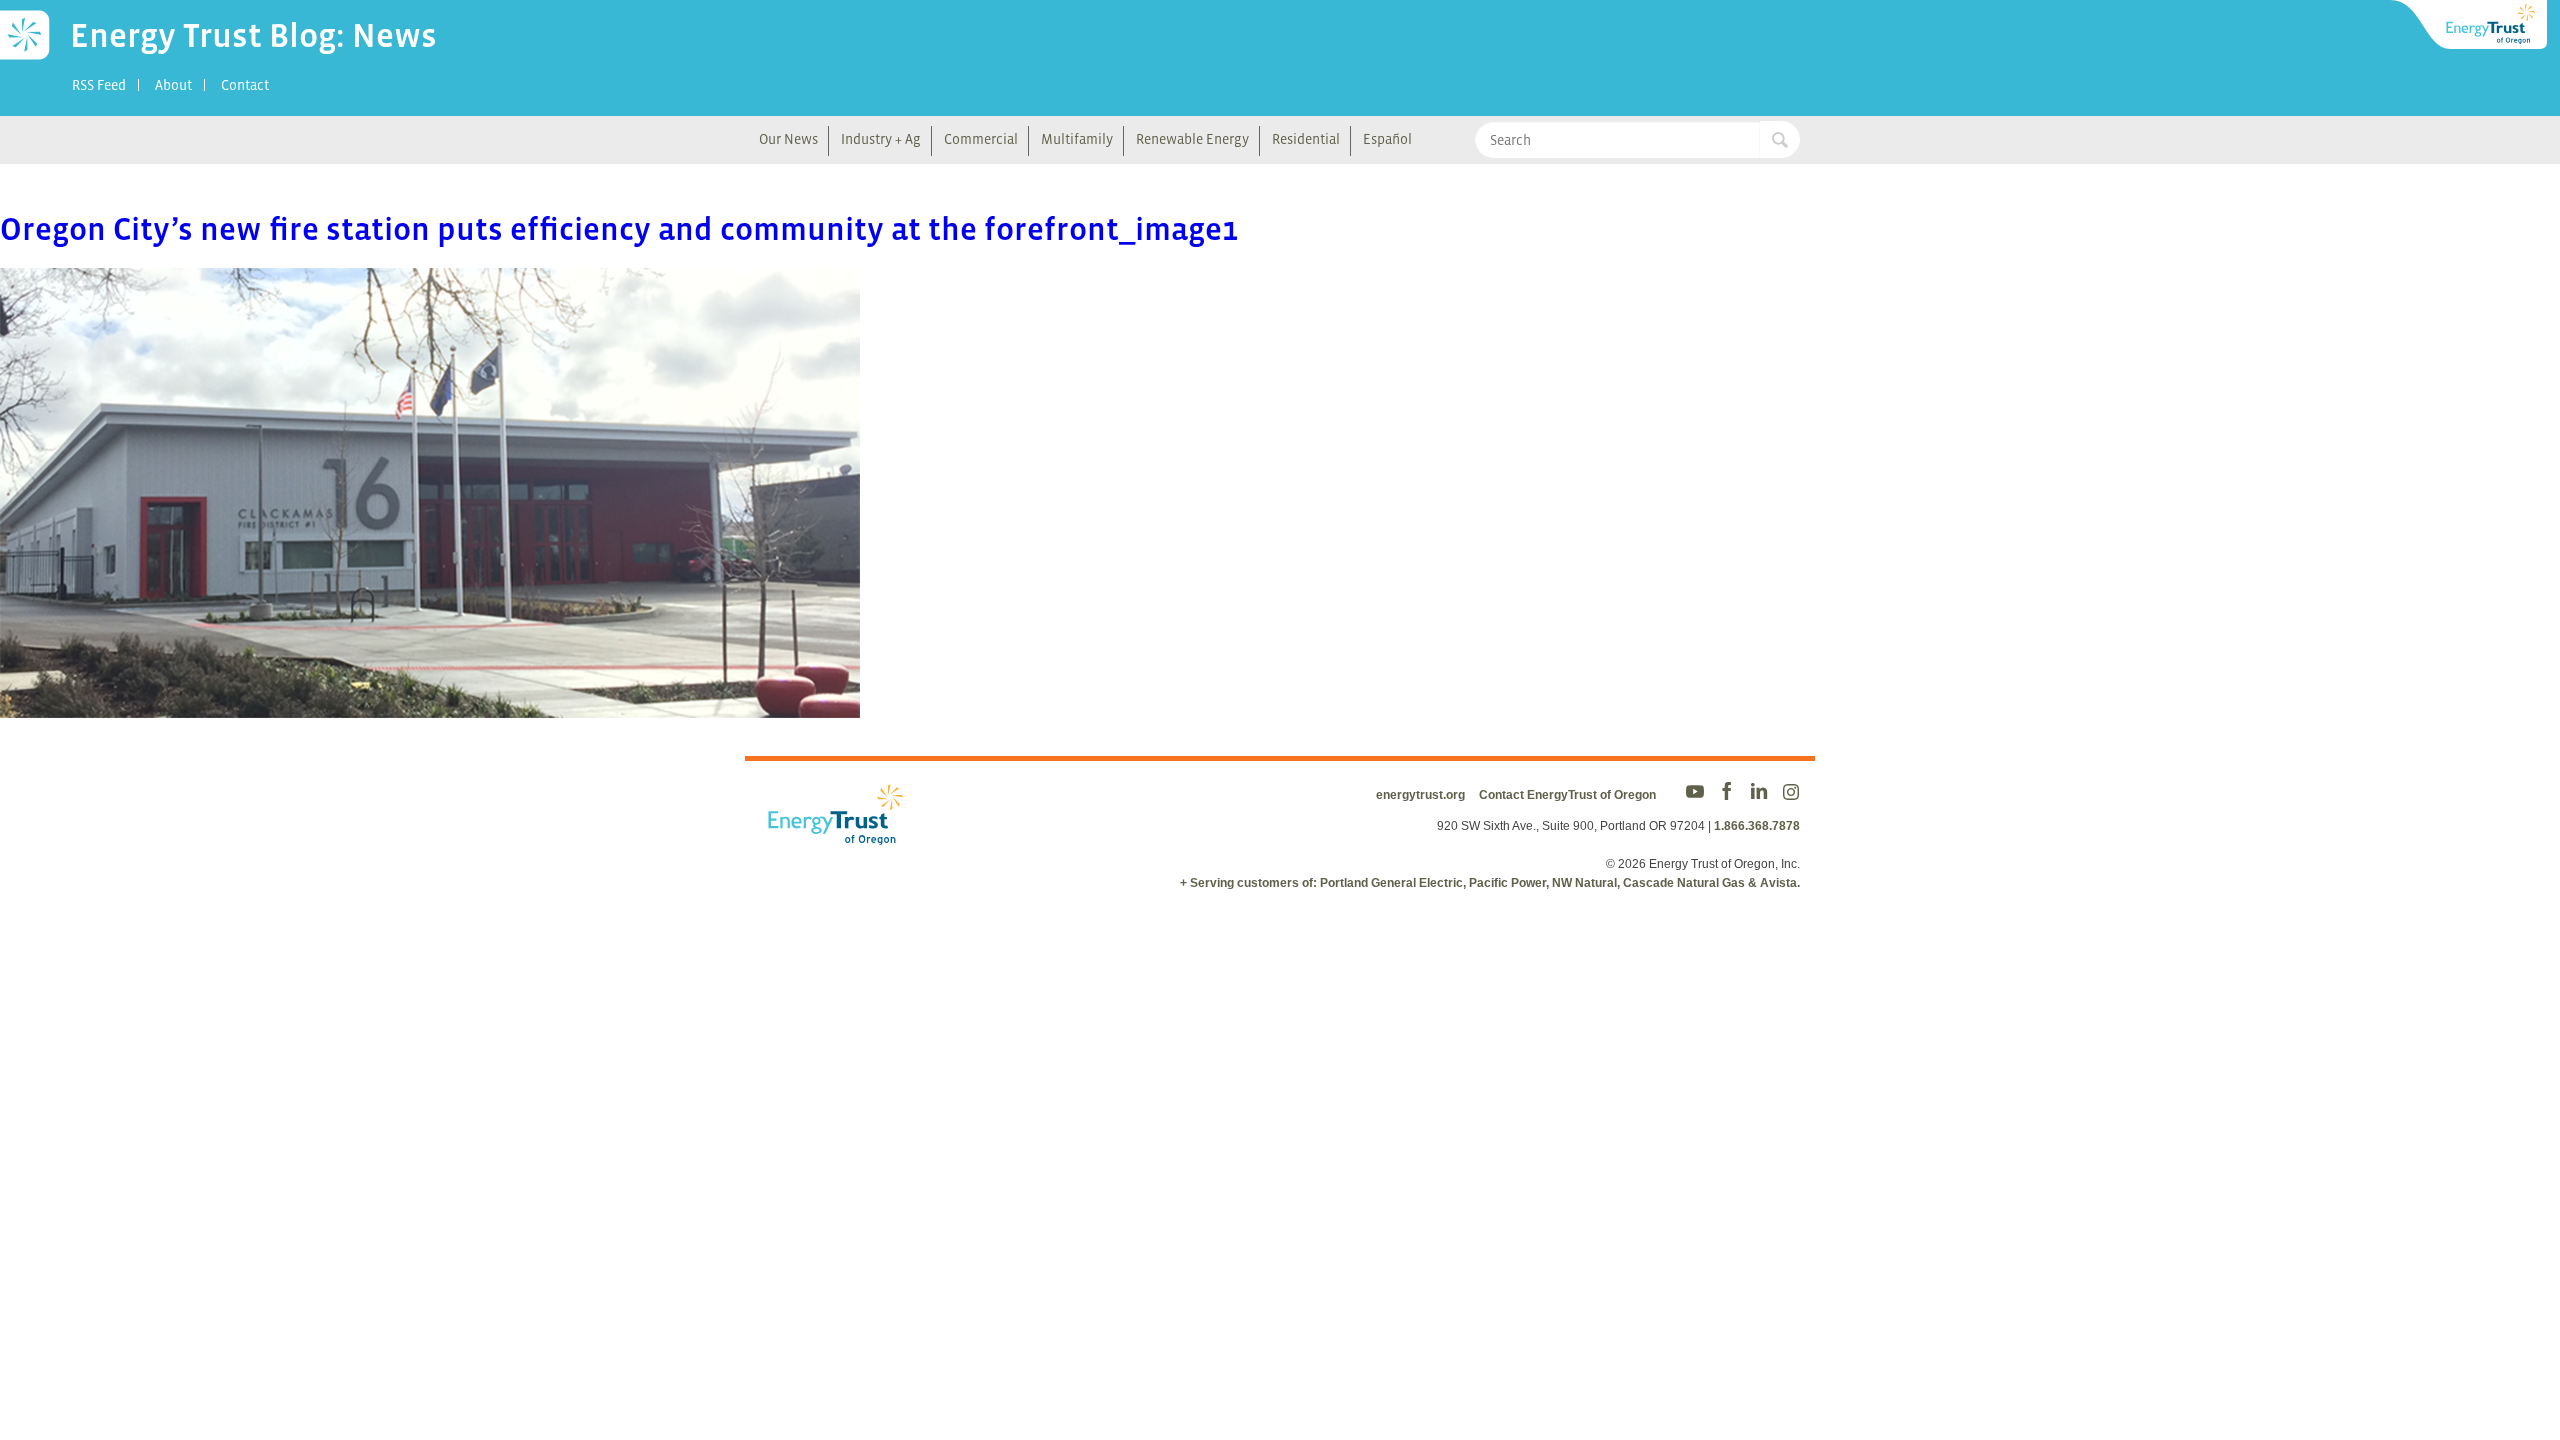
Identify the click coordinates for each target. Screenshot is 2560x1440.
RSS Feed (99, 85)
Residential (1306, 139)
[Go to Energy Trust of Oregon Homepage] (2470, 25)
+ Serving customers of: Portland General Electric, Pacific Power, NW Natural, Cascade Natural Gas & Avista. (1490, 883)
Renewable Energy (1192, 139)
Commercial (981, 139)
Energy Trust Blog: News (253, 35)
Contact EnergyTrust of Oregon (1567, 795)
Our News (788, 139)
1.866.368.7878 (1757, 826)
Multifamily (1077, 139)
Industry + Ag (881, 139)
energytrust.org (1420, 795)
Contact (245, 85)
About (173, 85)
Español (1387, 139)
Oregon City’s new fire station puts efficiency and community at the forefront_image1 (619, 229)
